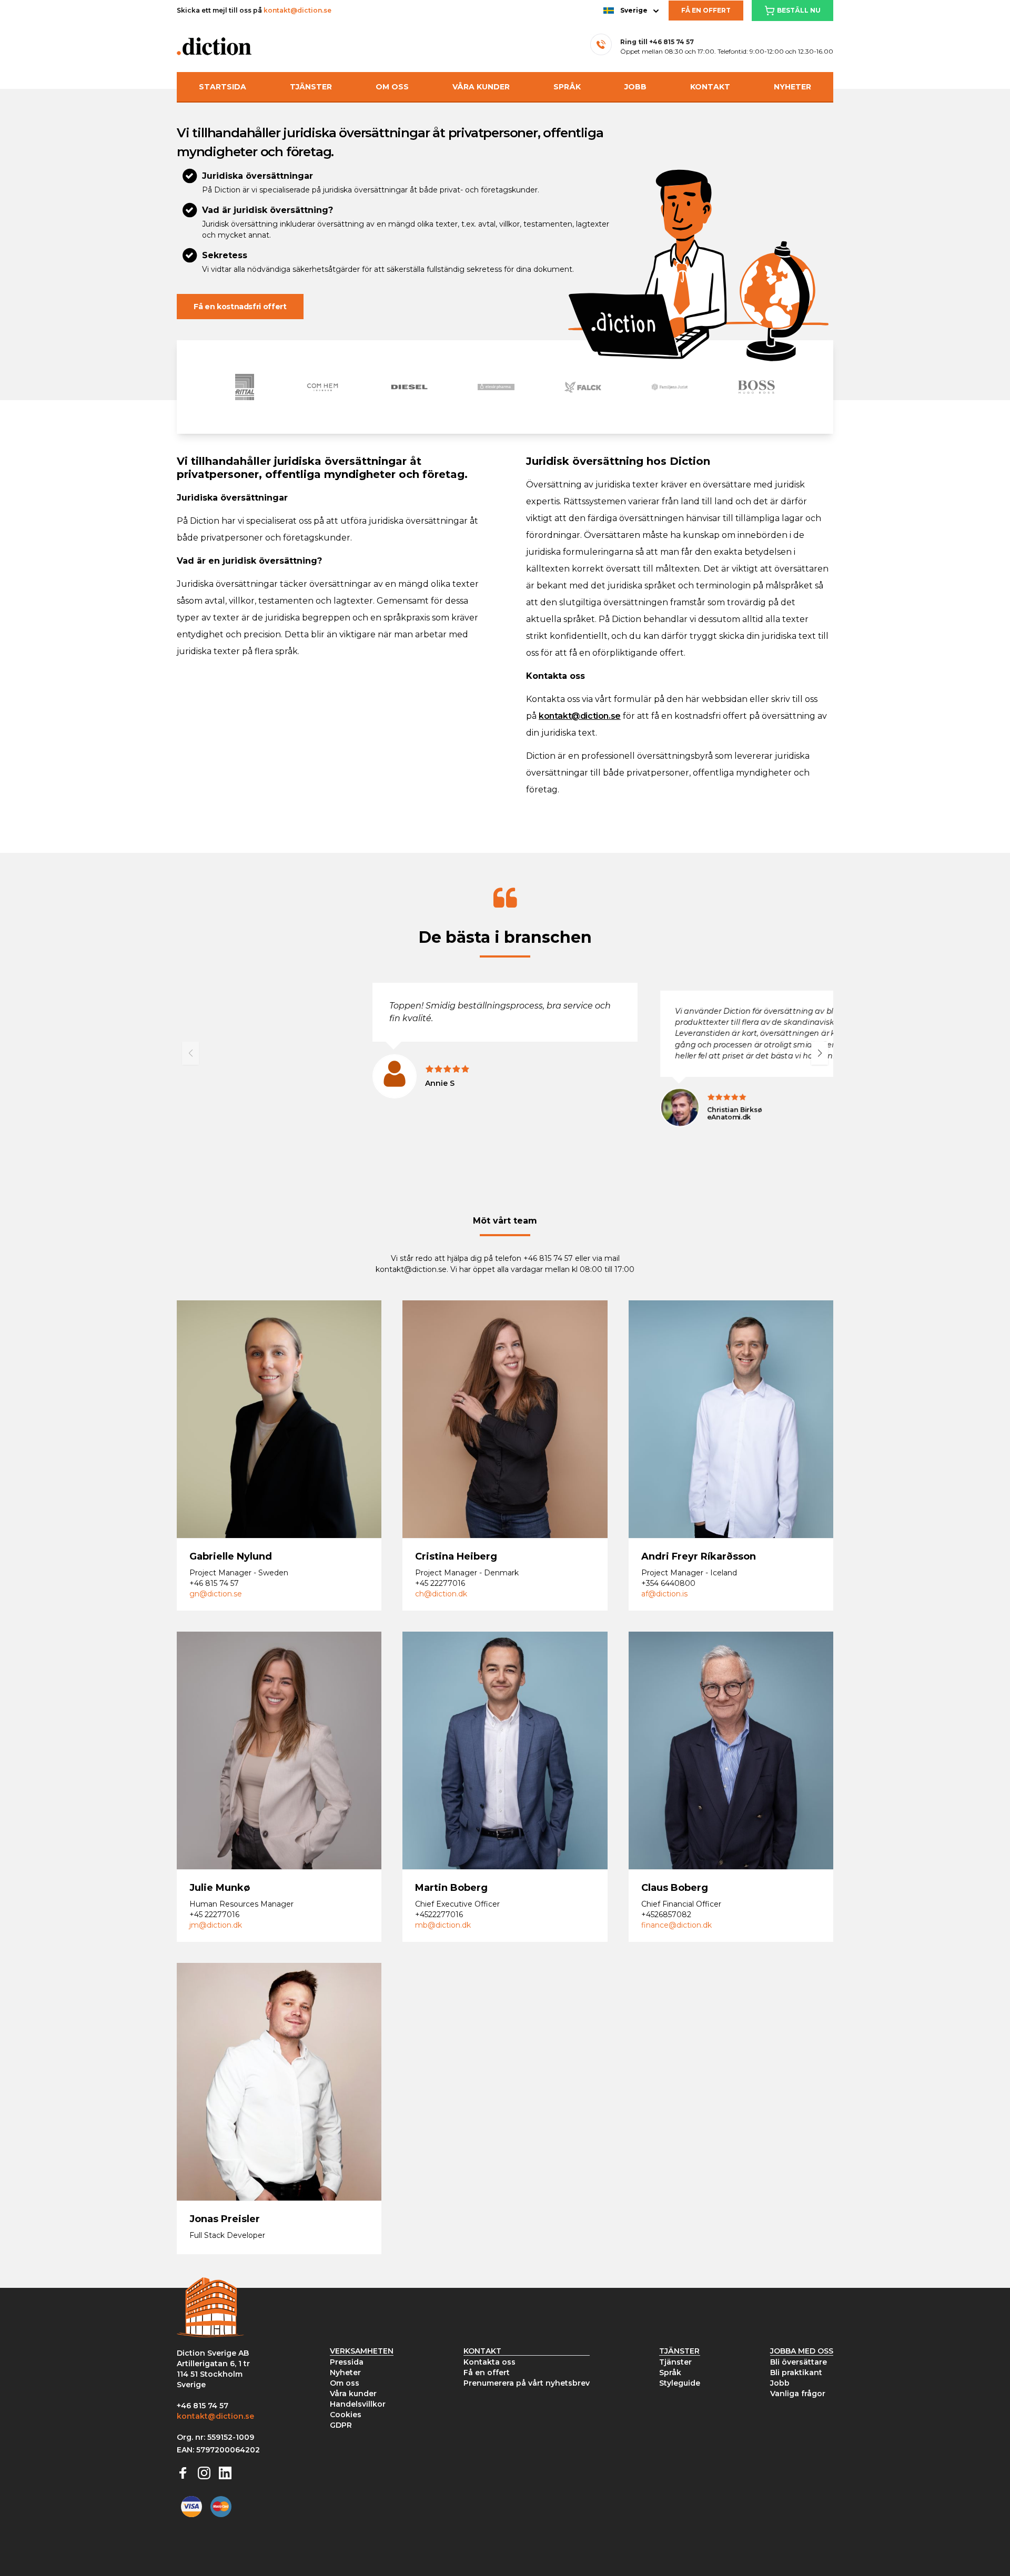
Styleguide (680, 2383)
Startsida (223, 87)
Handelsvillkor (358, 2404)
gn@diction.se (216, 1594)
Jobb (635, 87)
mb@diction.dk (443, 1925)
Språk (567, 87)
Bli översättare (799, 2362)
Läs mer (217, 1449)
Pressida (347, 2362)
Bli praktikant (796, 2373)
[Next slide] (820, 1053)
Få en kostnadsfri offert (240, 307)
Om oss (392, 87)
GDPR (341, 2425)
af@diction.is (664, 1594)
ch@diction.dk (441, 1594)
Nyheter (792, 87)
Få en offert (706, 10)
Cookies (346, 2415)
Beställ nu (799, 10)
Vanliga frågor (798, 2394)
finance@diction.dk (676, 1925)
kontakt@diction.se (297, 10)
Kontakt (710, 87)
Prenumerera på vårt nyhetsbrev (527, 2383)
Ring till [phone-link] (657, 42)
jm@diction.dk (216, 1925)
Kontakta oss (489, 2362)
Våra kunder (481, 87)
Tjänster (311, 87)
